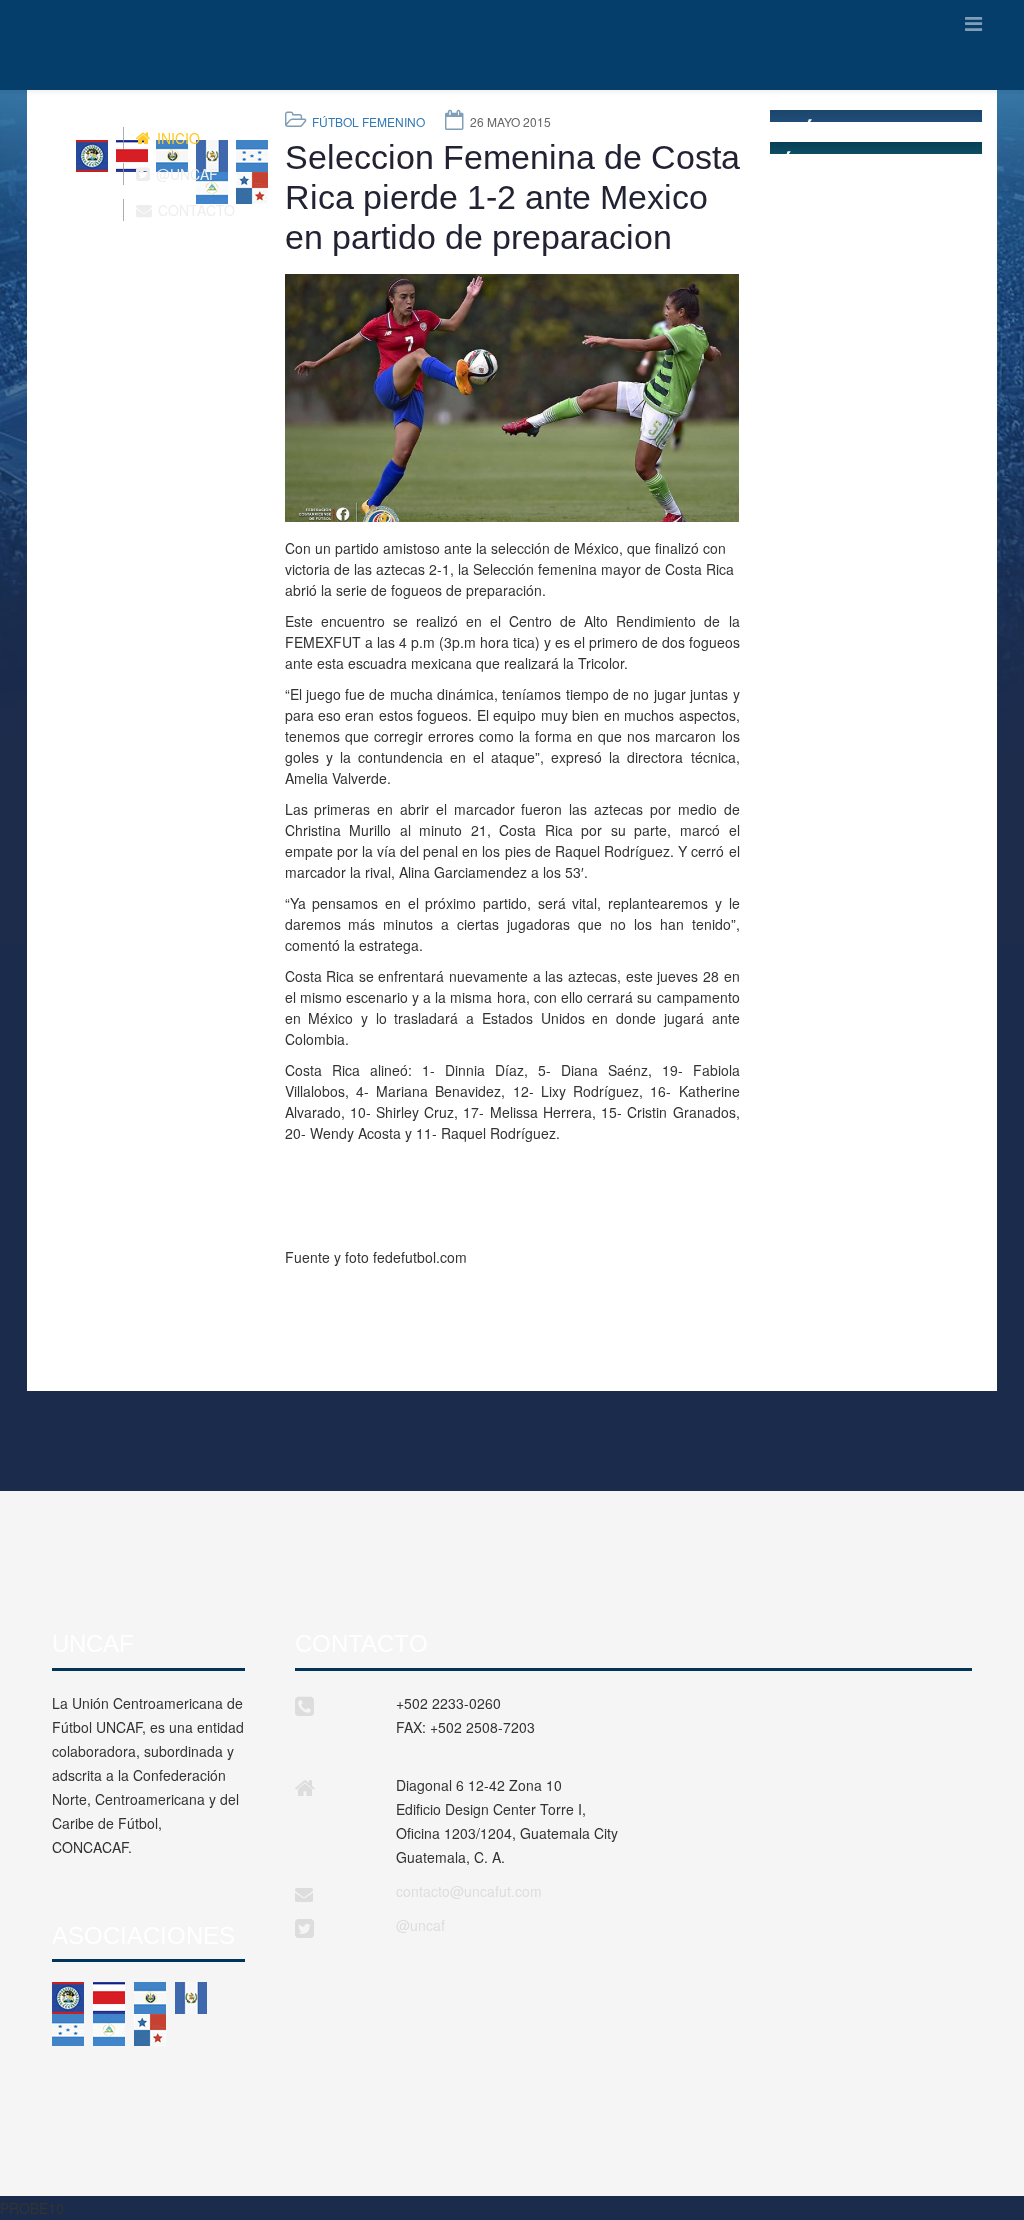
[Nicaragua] (109, 2030)
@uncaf (420, 1925)
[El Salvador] (150, 1998)
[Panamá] (150, 2030)
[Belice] (68, 1998)
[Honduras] (68, 2030)
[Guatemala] (191, 1998)
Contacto (194, 210)
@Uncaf (185, 174)
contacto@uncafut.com (469, 1891)
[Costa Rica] (109, 1998)
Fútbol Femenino (368, 121)
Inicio (176, 138)
